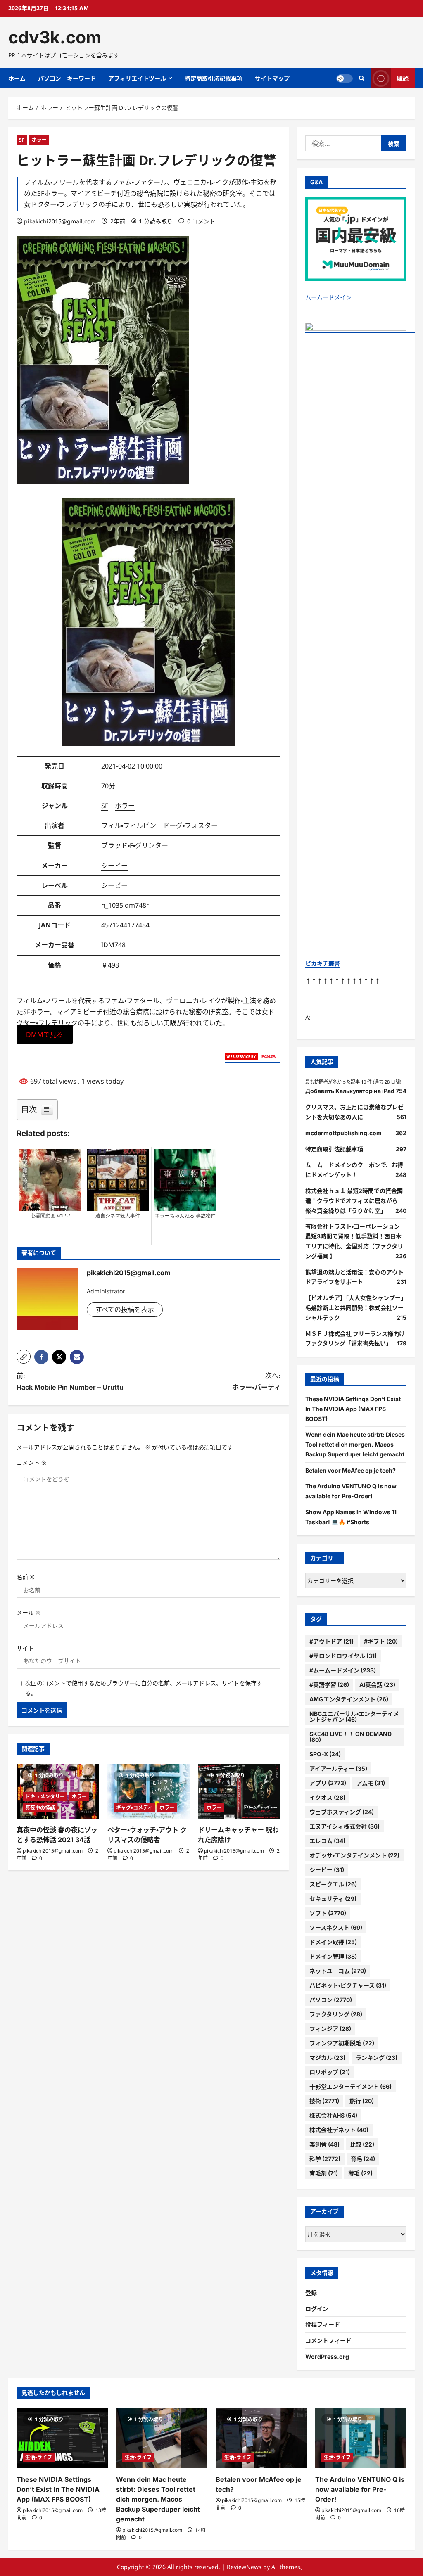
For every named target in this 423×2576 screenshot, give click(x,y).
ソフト (328, 1913)
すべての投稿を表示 (125, 1309)
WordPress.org (327, 2357)
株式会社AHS (333, 2115)
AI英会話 (377, 1685)
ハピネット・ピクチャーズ (348, 1985)
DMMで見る (45, 1034)
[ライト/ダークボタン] (345, 78)
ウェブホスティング (342, 1812)
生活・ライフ (39, 2457)
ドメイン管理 (333, 1956)
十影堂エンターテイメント (351, 2086)
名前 (26, 1577)
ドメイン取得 (333, 1942)
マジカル (327, 2058)
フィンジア (330, 2029)
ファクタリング (336, 2014)
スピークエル (333, 1884)
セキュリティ (333, 1899)
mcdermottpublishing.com (343, 1133)
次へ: (256, 1381)
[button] (24, 1357)
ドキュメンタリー (45, 1797)
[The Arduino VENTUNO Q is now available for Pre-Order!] (361, 2438)
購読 (403, 78)
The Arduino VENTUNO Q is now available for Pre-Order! (360, 2489)
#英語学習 (329, 1685)
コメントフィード (328, 2340)
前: (70, 1381)
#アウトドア (332, 1641)
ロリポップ (330, 2072)
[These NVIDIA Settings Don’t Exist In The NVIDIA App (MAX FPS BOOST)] (62, 2438)
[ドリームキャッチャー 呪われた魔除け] (239, 1791)
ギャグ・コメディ (134, 1808)
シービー (114, 866)
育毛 (363, 2159)
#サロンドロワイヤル (343, 1656)
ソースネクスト (336, 1927)
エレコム (327, 1841)
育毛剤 (324, 2173)
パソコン (331, 2000)
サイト (25, 1648)
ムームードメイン (328, 297)
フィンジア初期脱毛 (342, 2043)
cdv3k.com (55, 37)
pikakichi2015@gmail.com (60, 221)
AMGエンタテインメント (349, 1699)
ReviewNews (244, 2567)
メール (29, 1612)
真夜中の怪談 (40, 1808)
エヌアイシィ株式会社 (345, 1826)
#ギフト (381, 1641)
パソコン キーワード (67, 78)
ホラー (39, 140)
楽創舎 (324, 2144)
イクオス (327, 1797)
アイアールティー (338, 1768)
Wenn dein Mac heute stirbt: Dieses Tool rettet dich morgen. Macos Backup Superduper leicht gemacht (355, 1444)
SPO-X (325, 1754)
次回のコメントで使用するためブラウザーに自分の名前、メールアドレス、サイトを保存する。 (144, 1688)
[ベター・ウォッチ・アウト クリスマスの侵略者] (149, 1791)
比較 (362, 2144)
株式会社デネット (339, 2130)
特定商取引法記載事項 (214, 78)
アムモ (371, 1783)
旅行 (362, 2101)
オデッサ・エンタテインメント (354, 1855)
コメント (31, 1462)
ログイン (317, 2309)
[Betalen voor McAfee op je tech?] (261, 2438)
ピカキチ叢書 (323, 963)
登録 (311, 2293)
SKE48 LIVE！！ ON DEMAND (351, 1737)
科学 (325, 2159)
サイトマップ (272, 78)
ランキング (377, 2058)
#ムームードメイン (343, 1670)
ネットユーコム (338, 1971)
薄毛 (360, 2173)
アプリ (328, 1783)
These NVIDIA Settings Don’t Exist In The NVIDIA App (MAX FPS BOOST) (353, 1409)
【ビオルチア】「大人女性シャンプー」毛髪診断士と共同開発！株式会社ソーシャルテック (356, 1308)
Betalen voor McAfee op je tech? (351, 1470)
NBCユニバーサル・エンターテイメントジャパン (354, 1716)
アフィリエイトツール (137, 78)
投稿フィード (323, 2324)
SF (22, 140)
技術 (324, 2101)
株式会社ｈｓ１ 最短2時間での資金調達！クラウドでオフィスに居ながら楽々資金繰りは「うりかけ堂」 (354, 1201)
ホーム (17, 78)
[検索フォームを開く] (362, 78)
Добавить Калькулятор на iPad (350, 1091)
